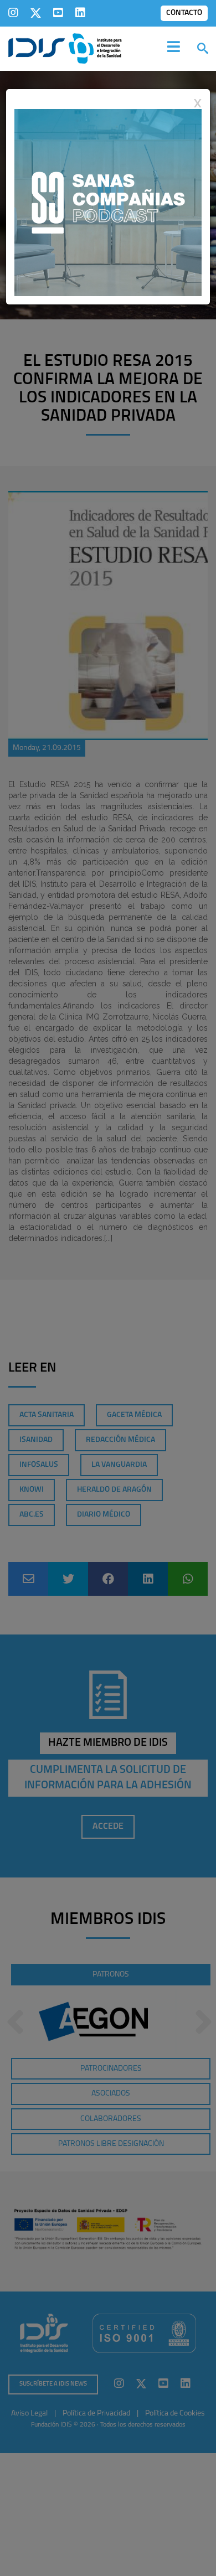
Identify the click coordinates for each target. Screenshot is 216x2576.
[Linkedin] (80, 13)
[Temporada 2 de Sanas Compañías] (108, 202)
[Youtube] (58, 13)
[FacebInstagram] (13, 13)
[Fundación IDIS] (65, 48)
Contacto (184, 13)
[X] (36, 13)
